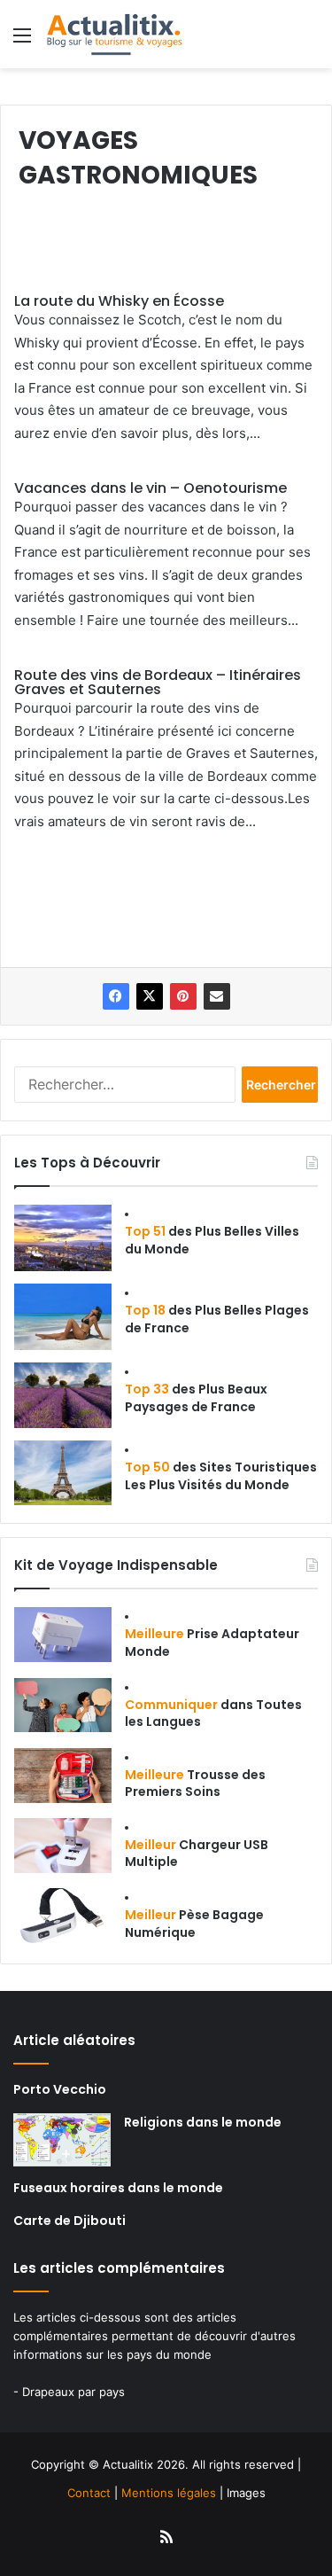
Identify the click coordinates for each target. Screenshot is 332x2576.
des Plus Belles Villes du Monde (212, 1240)
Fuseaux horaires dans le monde (118, 2188)
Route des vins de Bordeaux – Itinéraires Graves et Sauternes (158, 682)
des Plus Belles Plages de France (217, 1319)
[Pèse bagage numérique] (63, 1916)
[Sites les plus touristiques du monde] (63, 1473)
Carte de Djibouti (69, 2221)
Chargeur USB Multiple (197, 1854)
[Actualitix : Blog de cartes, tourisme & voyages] (114, 34)
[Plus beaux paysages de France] (63, 1395)
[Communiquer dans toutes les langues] (63, 1706)
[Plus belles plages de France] (63, 1317)
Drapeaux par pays (73, 2392)
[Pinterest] (183, 996)
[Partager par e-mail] (217, 996)
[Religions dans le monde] (62, 2140)
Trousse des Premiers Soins (195, 1784)
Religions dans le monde (203, 2122)
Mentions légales (169, 2493)
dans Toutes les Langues (213, 1713)
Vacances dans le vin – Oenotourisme (151, 488)
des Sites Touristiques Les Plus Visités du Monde (221, 1476)
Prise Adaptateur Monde (212, 1643)
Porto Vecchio (60, 2089)
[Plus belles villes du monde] (63, 1238)
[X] (150, 996)
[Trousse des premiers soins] (63, 1776)
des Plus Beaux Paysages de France (196, 1398)
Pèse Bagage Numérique (194, 1924)
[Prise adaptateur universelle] (63, 1635)
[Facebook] (116, 996)
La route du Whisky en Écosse (119, 301)
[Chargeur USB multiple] (63, 1846)
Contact (89, 2493)
